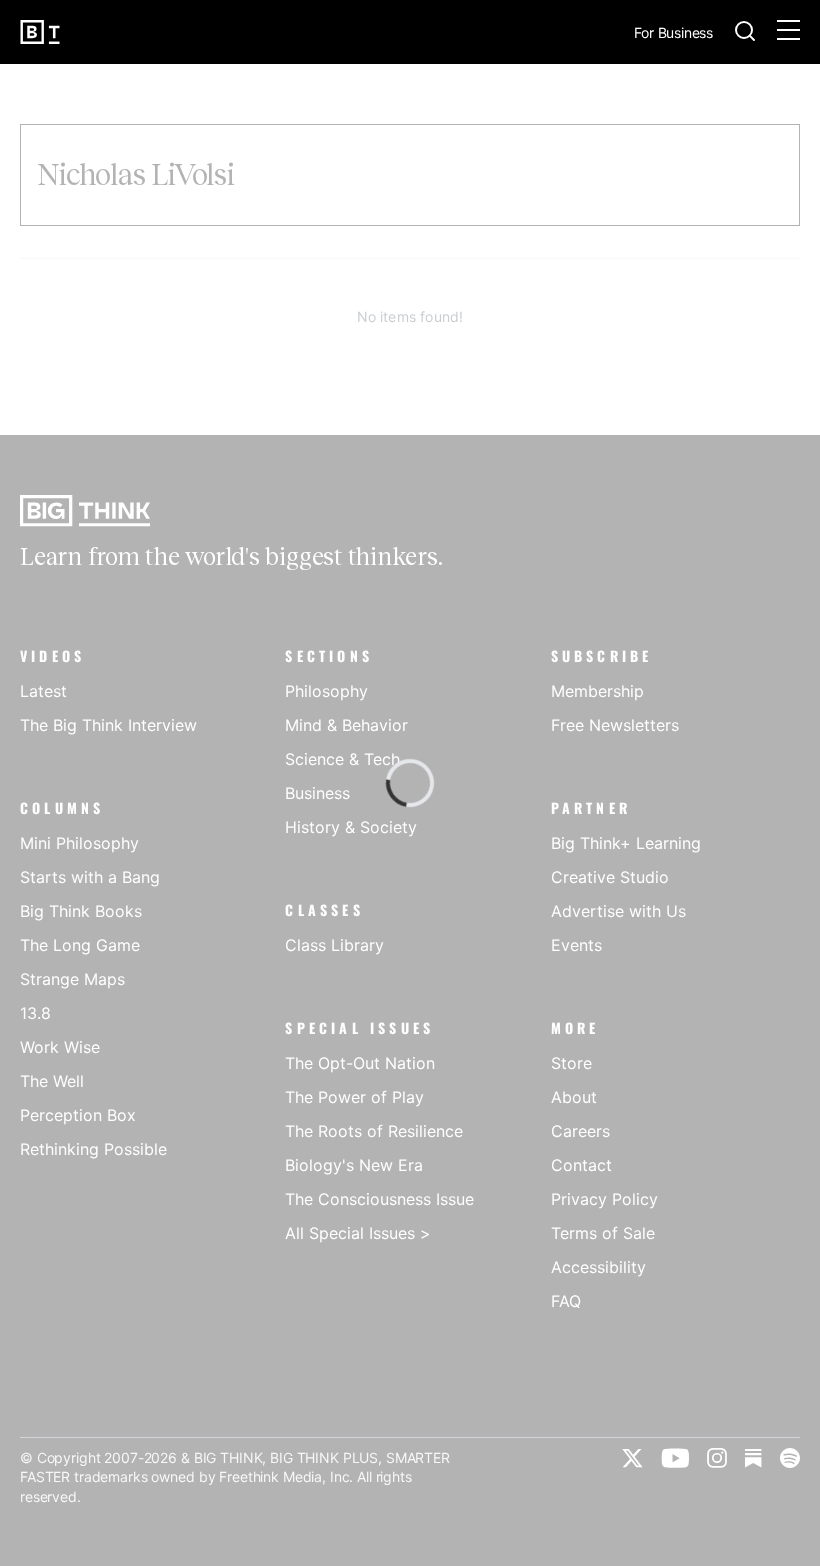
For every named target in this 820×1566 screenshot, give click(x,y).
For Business (673, 33)
